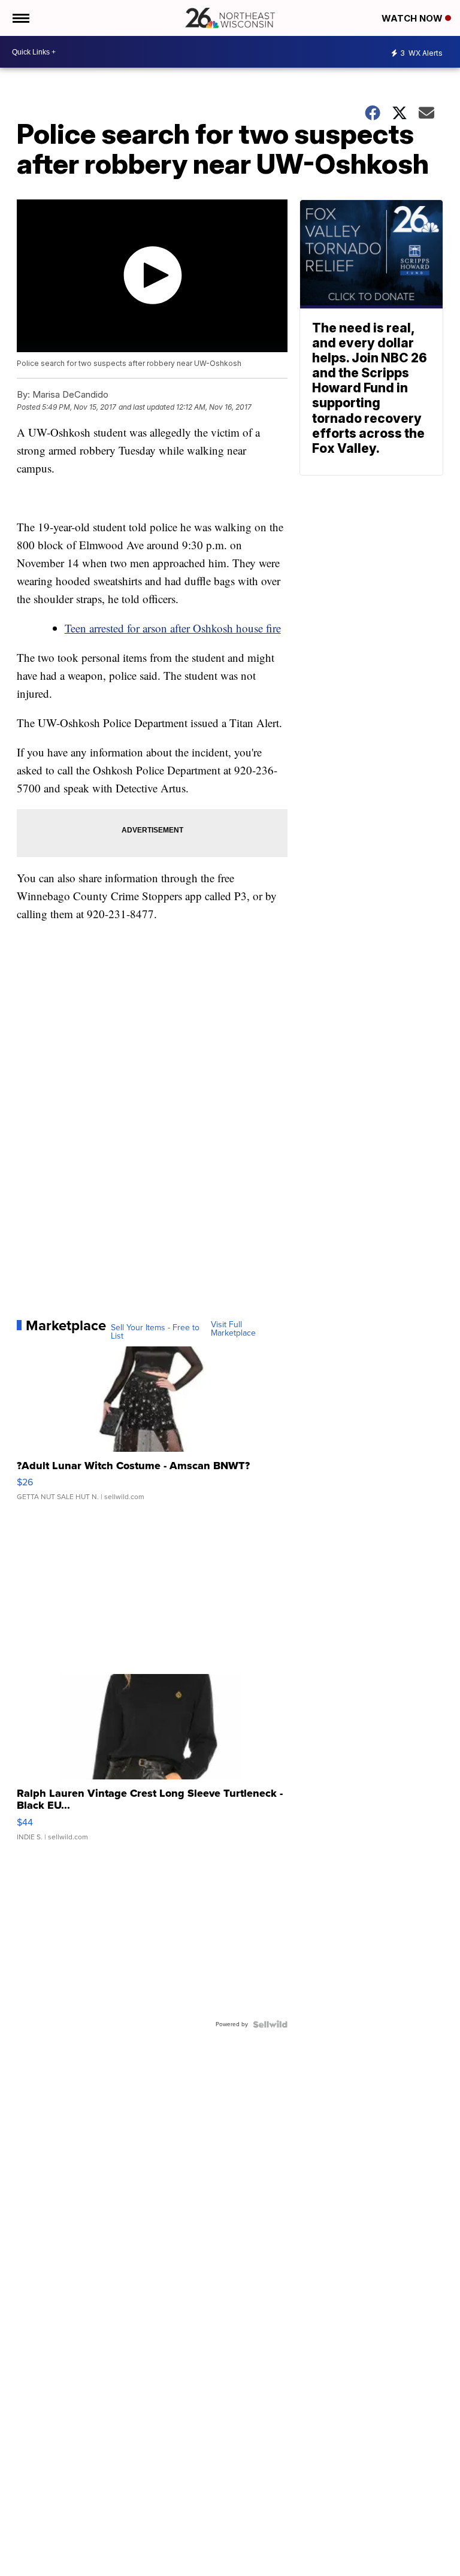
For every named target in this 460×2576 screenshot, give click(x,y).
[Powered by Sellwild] (270, 2024)
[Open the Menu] (20, 18)
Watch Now (413, 18)
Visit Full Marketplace (233, 1329)
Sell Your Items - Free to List (155, 1332)
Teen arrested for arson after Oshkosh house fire (173, 628)
